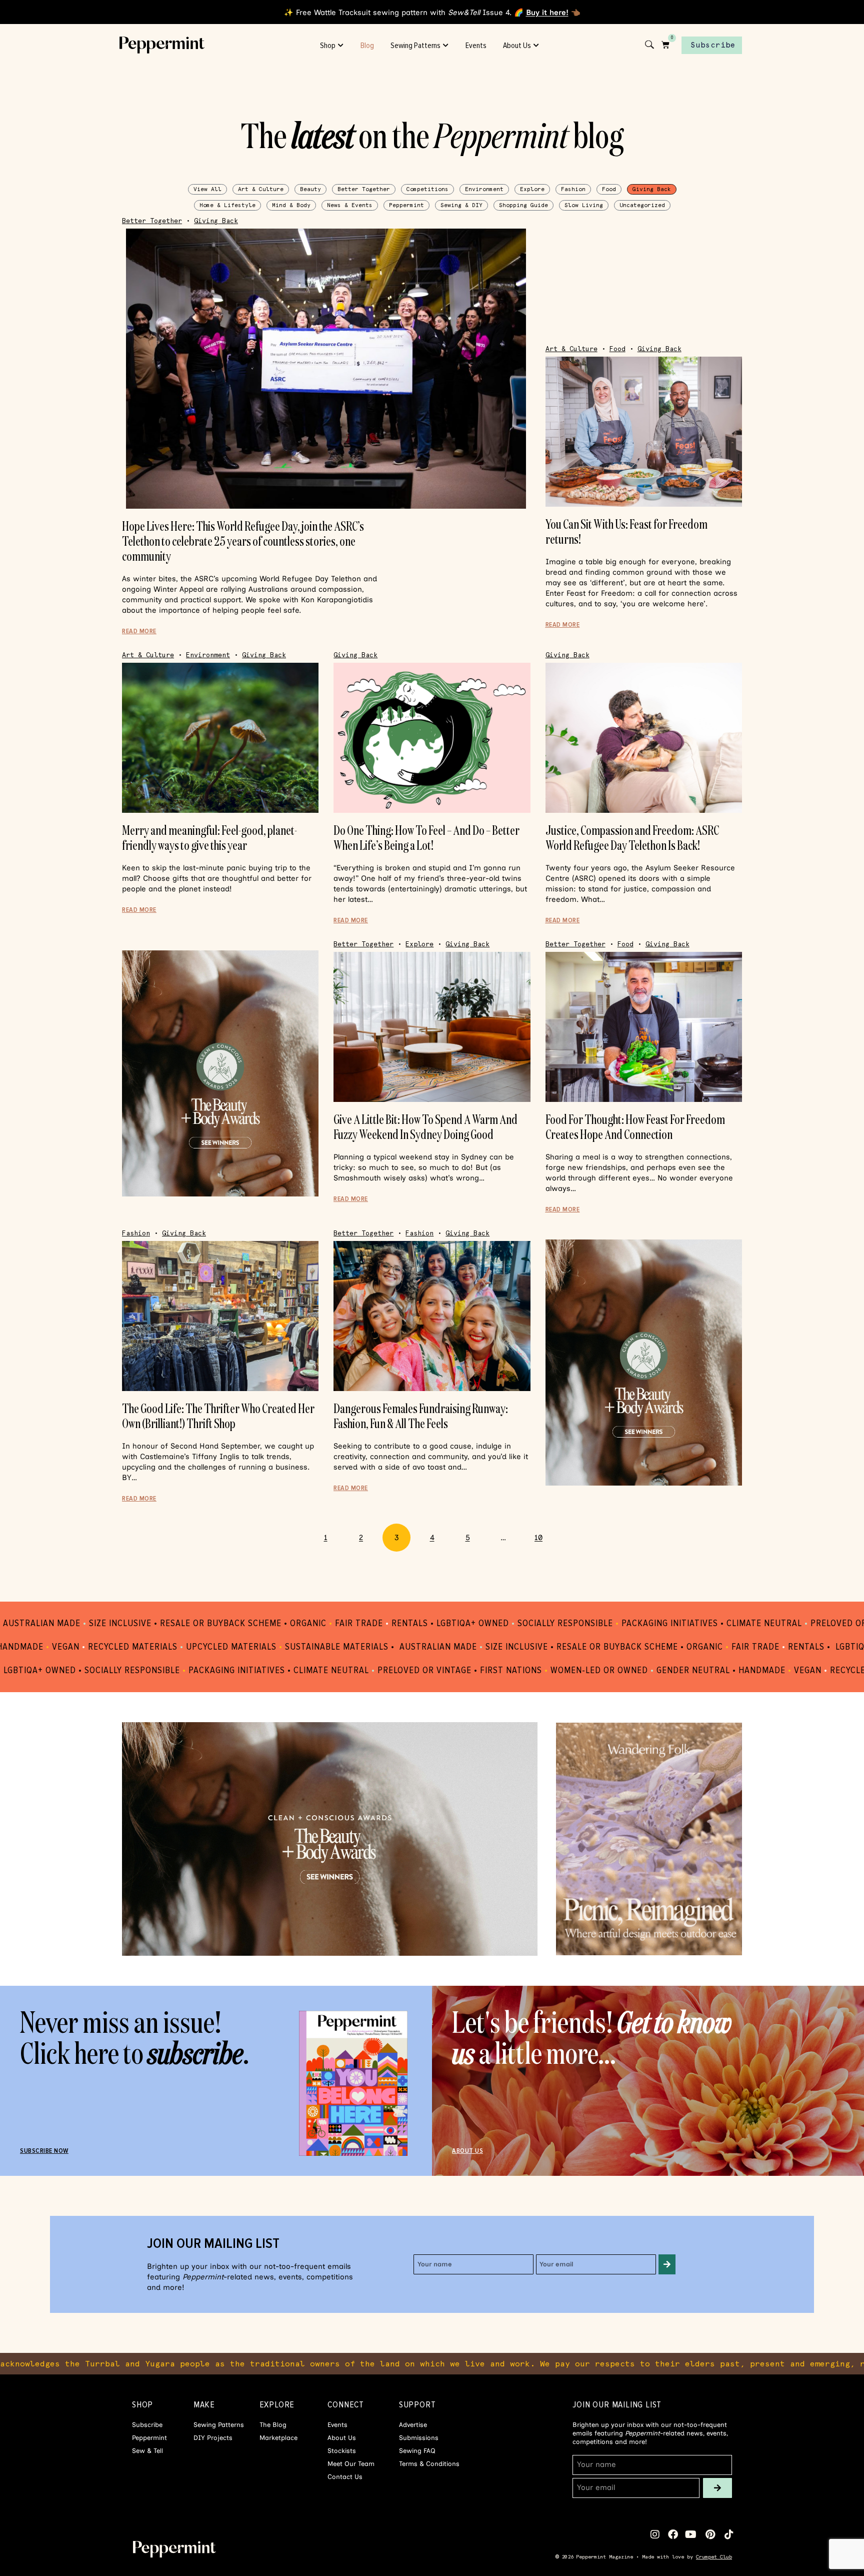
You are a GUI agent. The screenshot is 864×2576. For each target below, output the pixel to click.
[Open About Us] (536, 46)
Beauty (310, 189)
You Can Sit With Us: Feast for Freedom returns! (626, 531)
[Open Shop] (341, 46)
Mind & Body (291, 205)
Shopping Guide (523, 205)
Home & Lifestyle (227, 205)
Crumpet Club (714, 2557)
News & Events (350, 205)
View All (207, 189)
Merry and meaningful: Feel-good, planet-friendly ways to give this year (209, 838)
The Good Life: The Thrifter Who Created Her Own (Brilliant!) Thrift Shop (218, 1416)
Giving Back (652, 189)
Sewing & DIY (461, 205)
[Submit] (667, 2264)
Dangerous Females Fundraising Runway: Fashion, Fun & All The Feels (421, 1416)
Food (609, 189)
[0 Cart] (665, 45)
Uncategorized (642, 205)
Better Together (364, 189)
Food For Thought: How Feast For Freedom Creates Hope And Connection (635, 1127)
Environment (484, 189)
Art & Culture (261, 189)
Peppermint (406, 205)
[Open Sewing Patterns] (446, 46)
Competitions (427, 189)
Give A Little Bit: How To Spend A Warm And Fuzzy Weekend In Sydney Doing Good (425, 1127)
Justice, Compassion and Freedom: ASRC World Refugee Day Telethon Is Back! (632, 838)
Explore (532, 189)
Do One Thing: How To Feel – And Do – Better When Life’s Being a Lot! (426, 838)
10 (543, 1533)
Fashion (573, 189)
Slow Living (584, 205)
